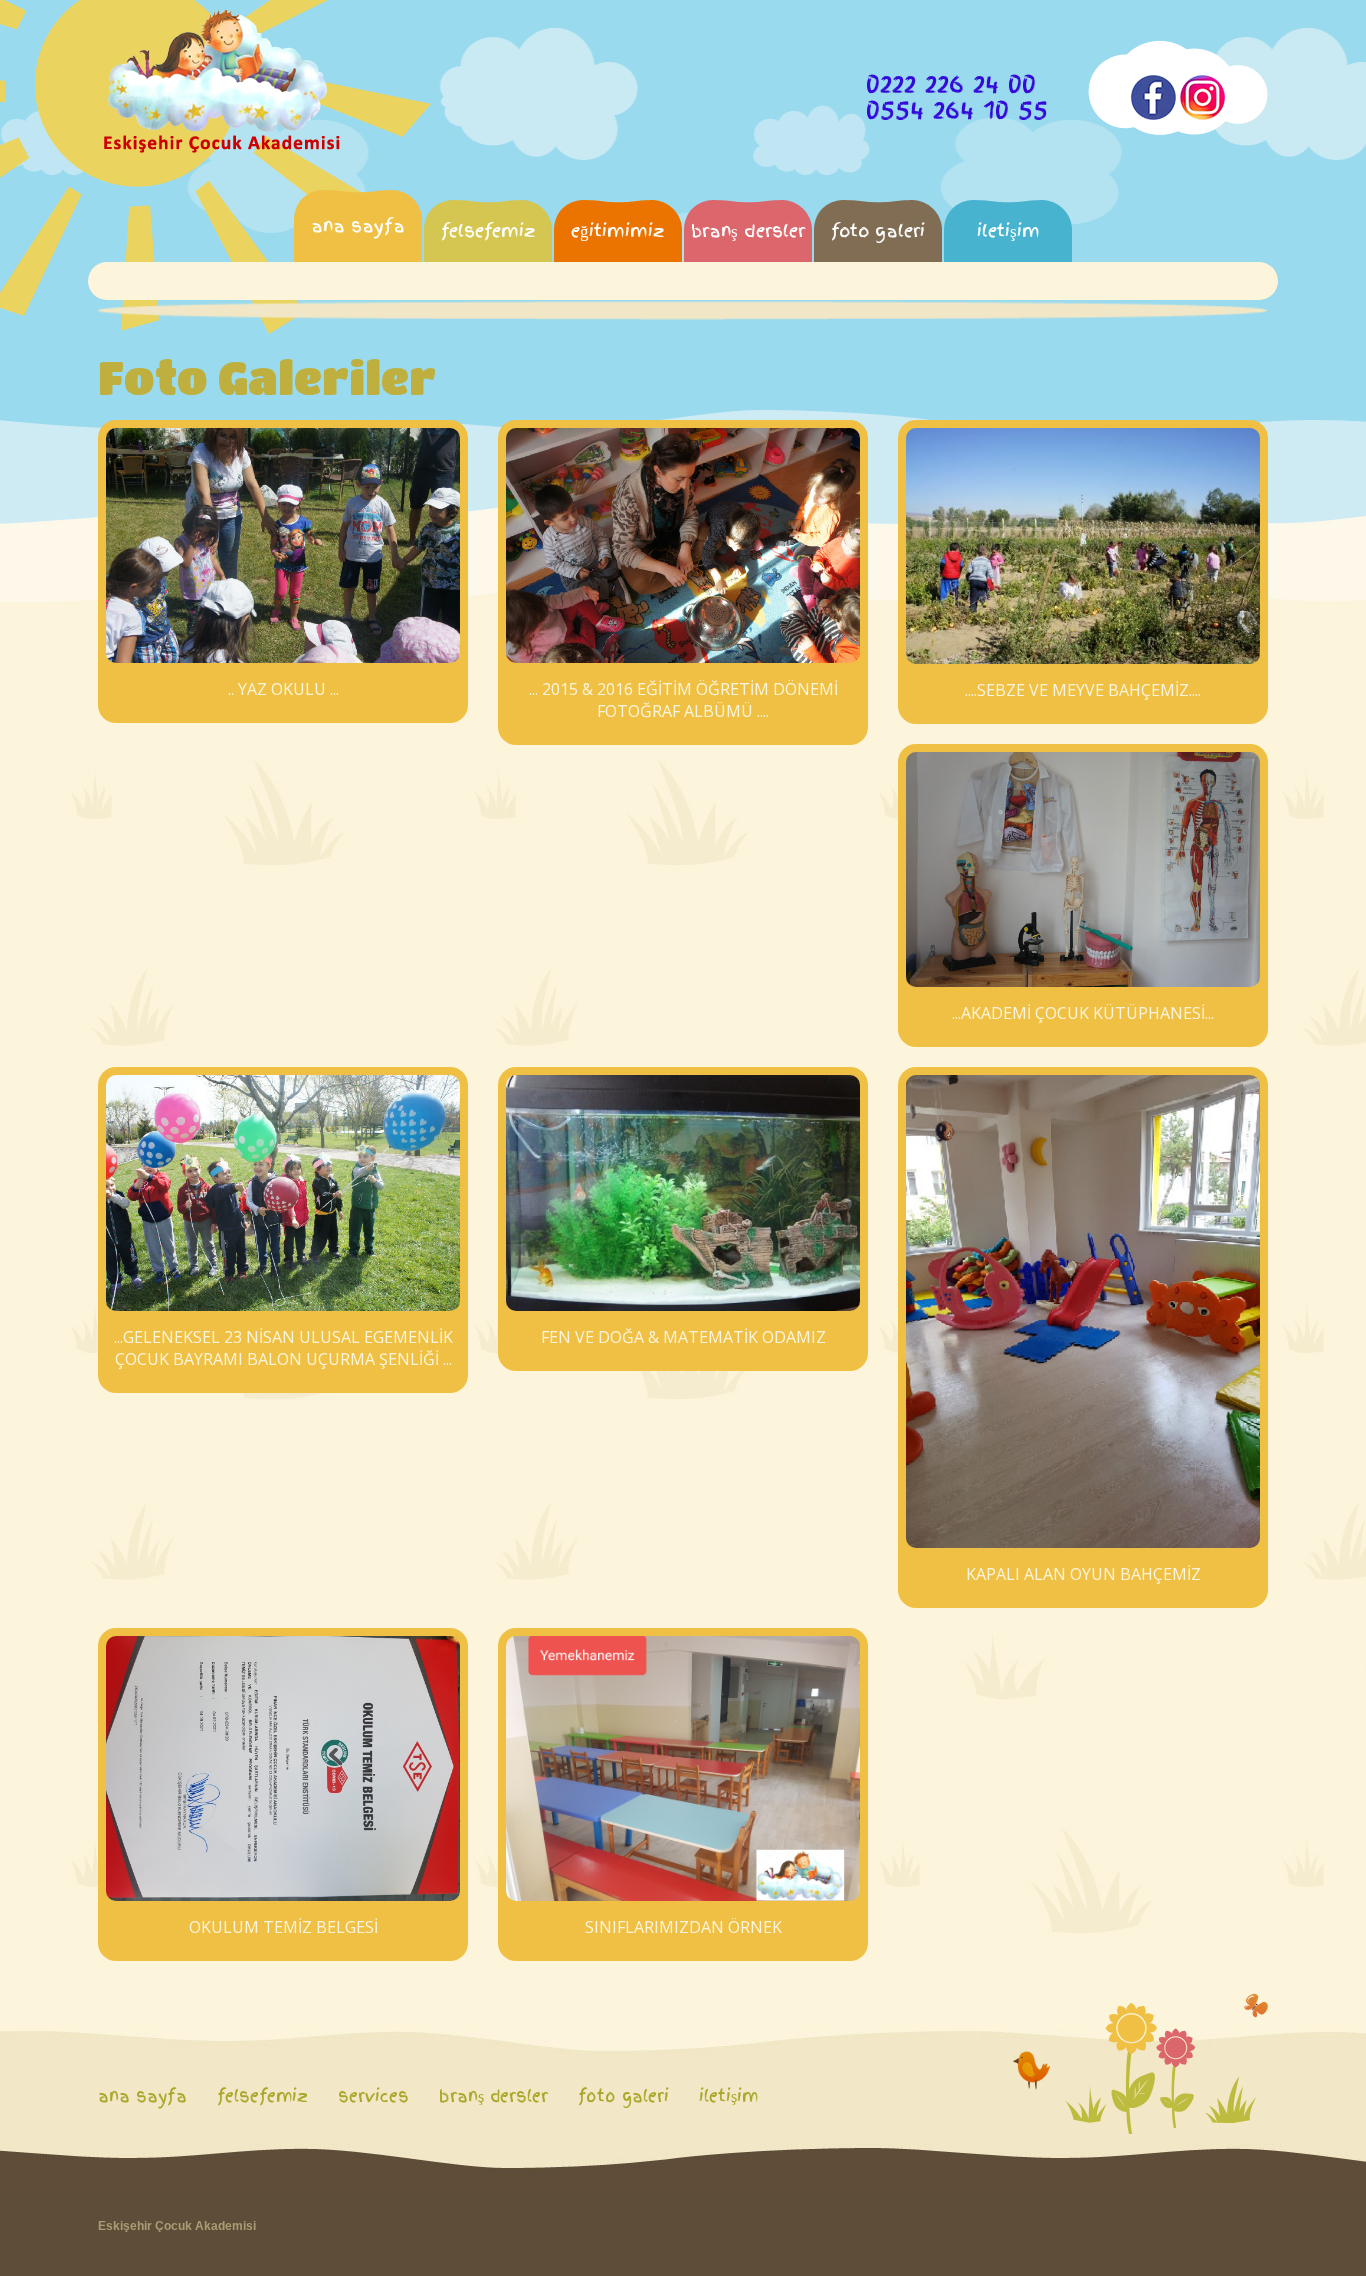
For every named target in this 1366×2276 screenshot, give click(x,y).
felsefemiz (488, 230)
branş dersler (748, 230)
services (373, 2096)
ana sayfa (358, 225)
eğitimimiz (618, 230)
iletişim (1008, 230)
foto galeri (878, 230)
